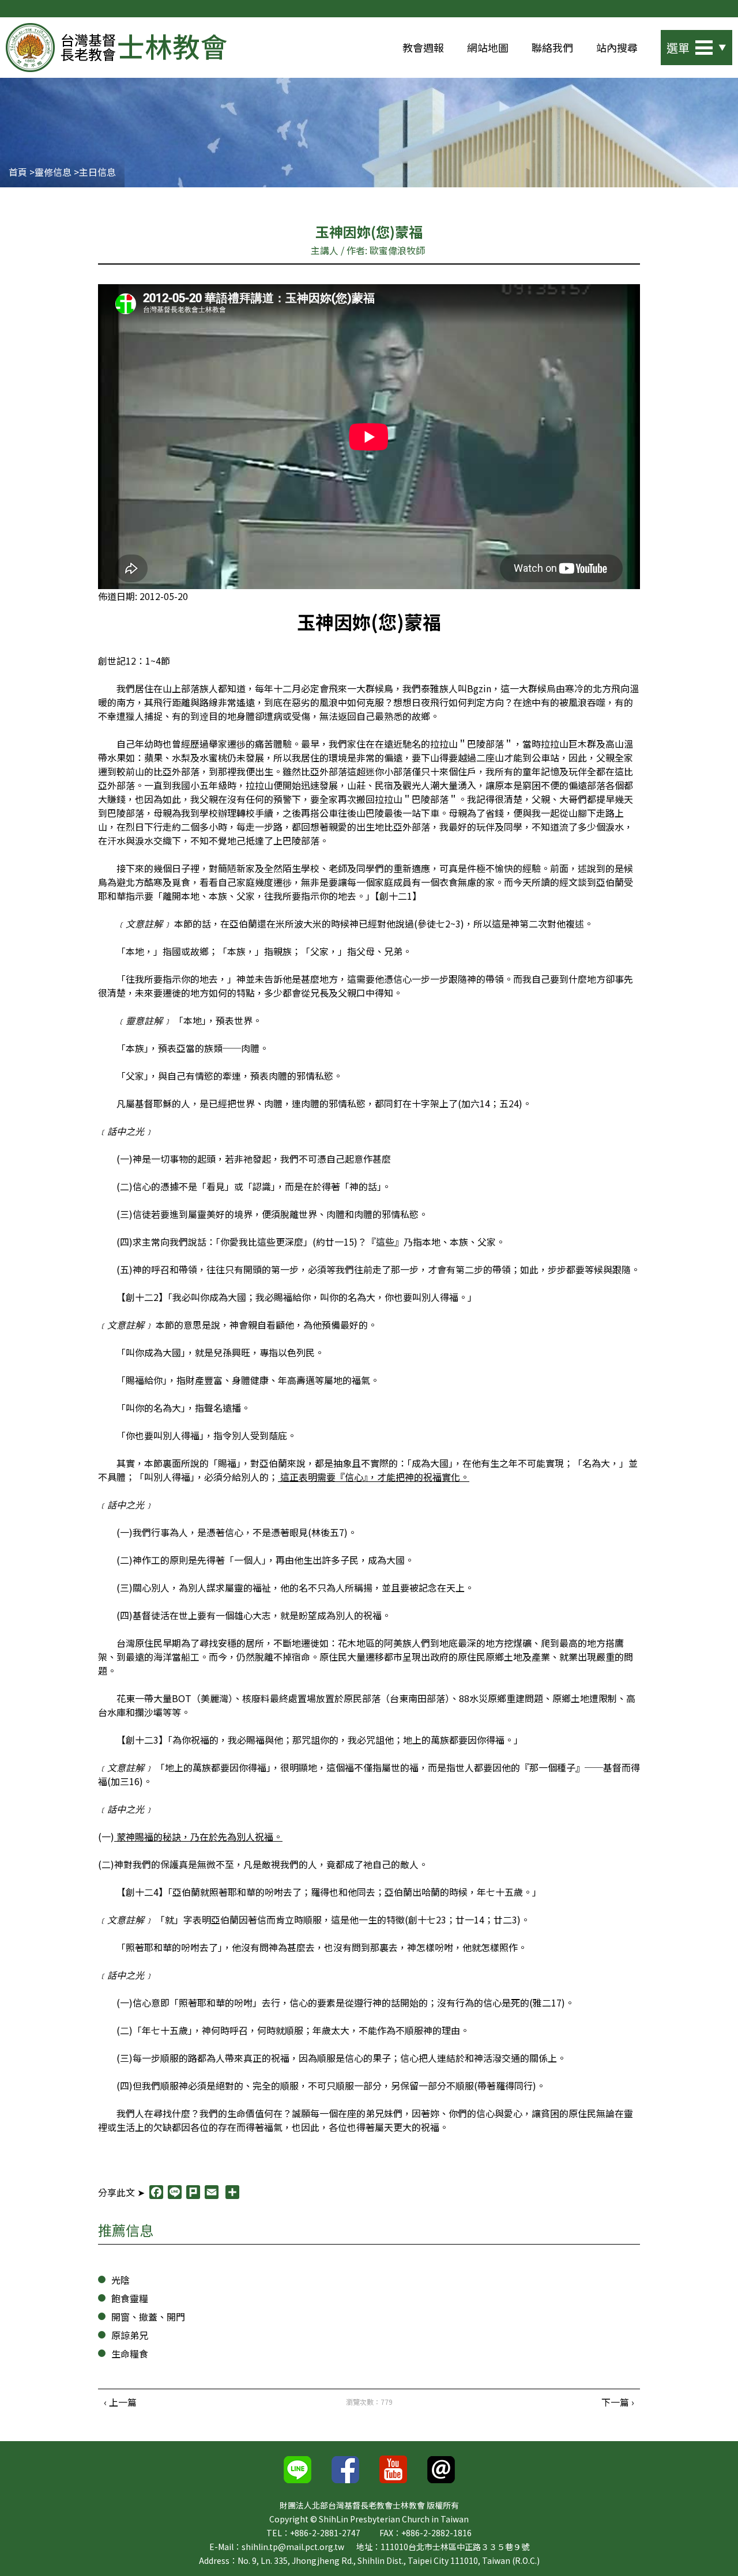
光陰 (121, 2280)
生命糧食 (130, 2354)
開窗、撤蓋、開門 (148, 2317)
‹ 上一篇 (120, 2402)
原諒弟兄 (130, 2335)
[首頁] (116, 48)
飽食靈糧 (130, 2298)
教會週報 (423, 47)
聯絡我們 (552, 47)
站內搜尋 (617, 47)
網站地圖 (488, 47)
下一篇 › (618, 2402)
